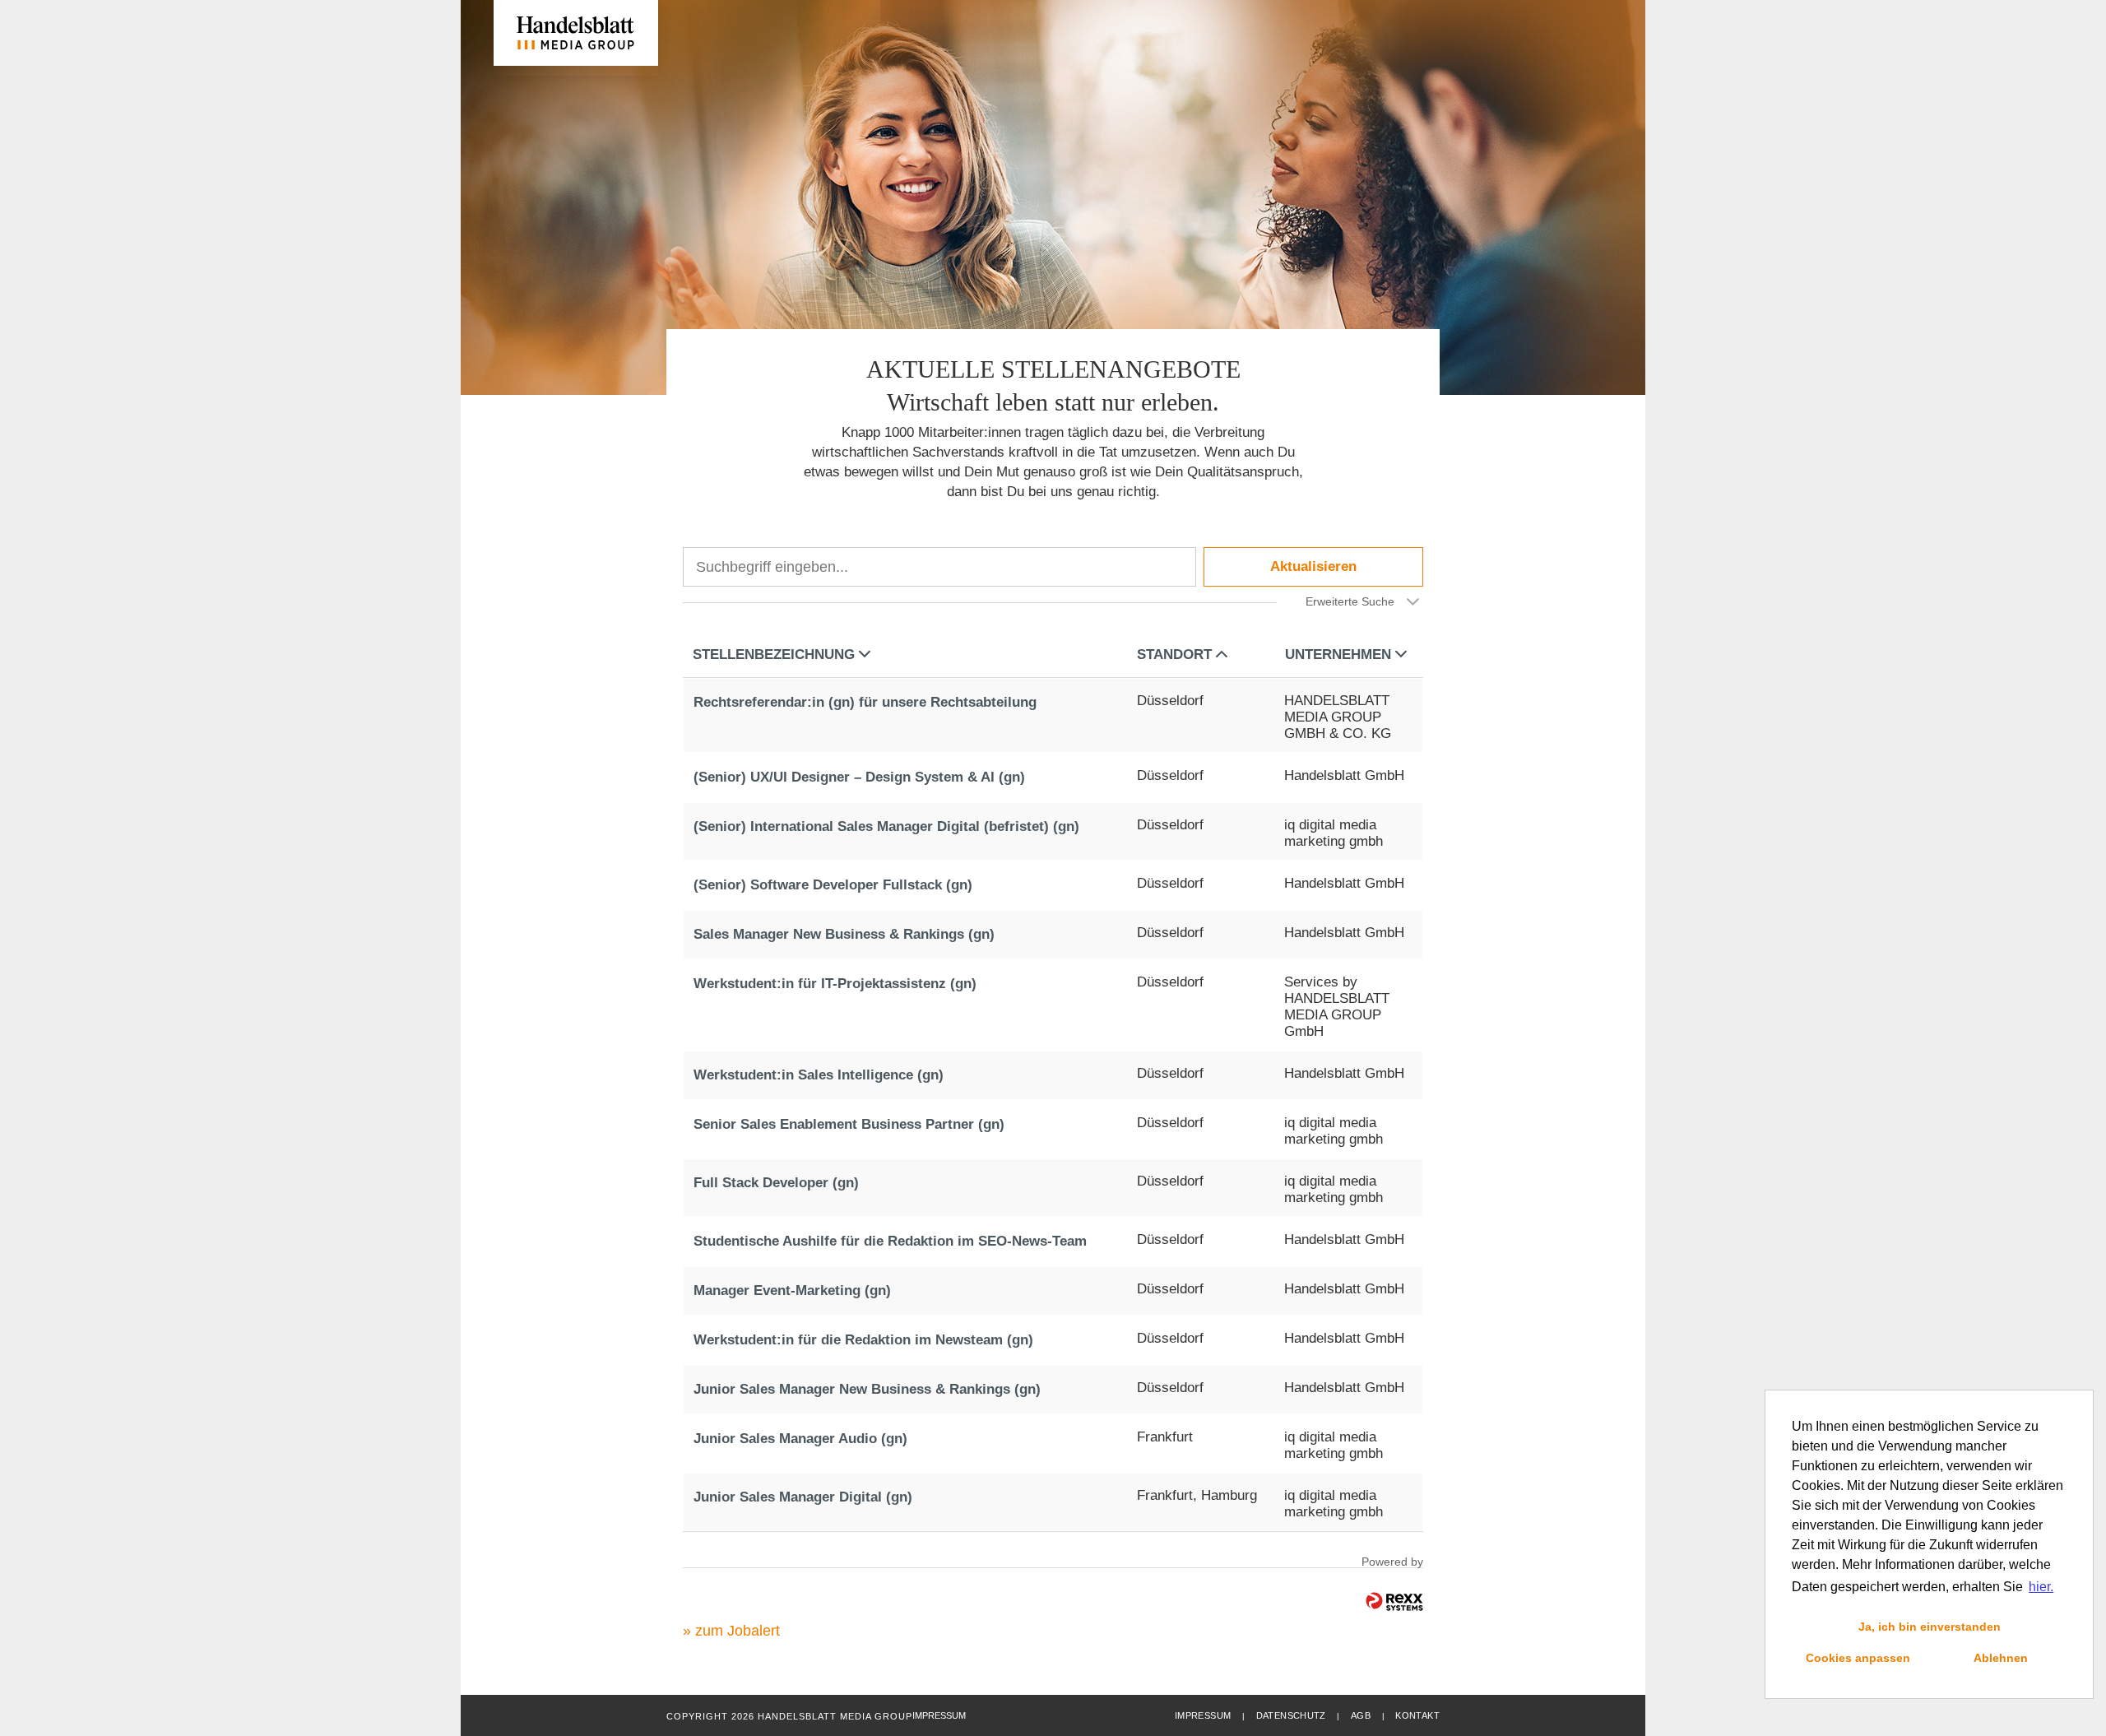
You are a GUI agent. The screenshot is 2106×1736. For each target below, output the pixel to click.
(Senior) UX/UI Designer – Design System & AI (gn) (859, 777)
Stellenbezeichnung (774, 654)
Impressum (1203, 1715)
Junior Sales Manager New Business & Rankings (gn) (867, 1389)
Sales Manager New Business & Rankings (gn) (844, 934)
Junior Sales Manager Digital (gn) (803, 1497)
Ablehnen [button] (2001, 1658)
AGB (1361, 1715)
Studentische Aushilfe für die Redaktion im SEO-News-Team (890, 1241)
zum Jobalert (738, 1631)
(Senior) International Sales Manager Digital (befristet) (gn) (886, 826)
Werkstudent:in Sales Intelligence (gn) (819, 1075)
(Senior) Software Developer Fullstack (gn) (833, 885)
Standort (1174, 654)
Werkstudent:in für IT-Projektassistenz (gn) (835, 984)
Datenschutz (1291, 1715)
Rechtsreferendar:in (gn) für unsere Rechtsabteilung (865, 702)
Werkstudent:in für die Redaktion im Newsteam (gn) (863, 1340)
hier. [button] (2041, 1587)
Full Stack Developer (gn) (776, 1183)
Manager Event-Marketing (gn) (792, 1290)
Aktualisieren (1313, 566)
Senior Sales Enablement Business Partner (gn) (849, 1124)
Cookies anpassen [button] (1858, 1658)
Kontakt (1417, 1715)
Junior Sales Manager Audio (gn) (800, 1439)
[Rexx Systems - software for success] (1394, 1601)
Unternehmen (1338, 654)
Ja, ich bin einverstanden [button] (1930, 1627)
